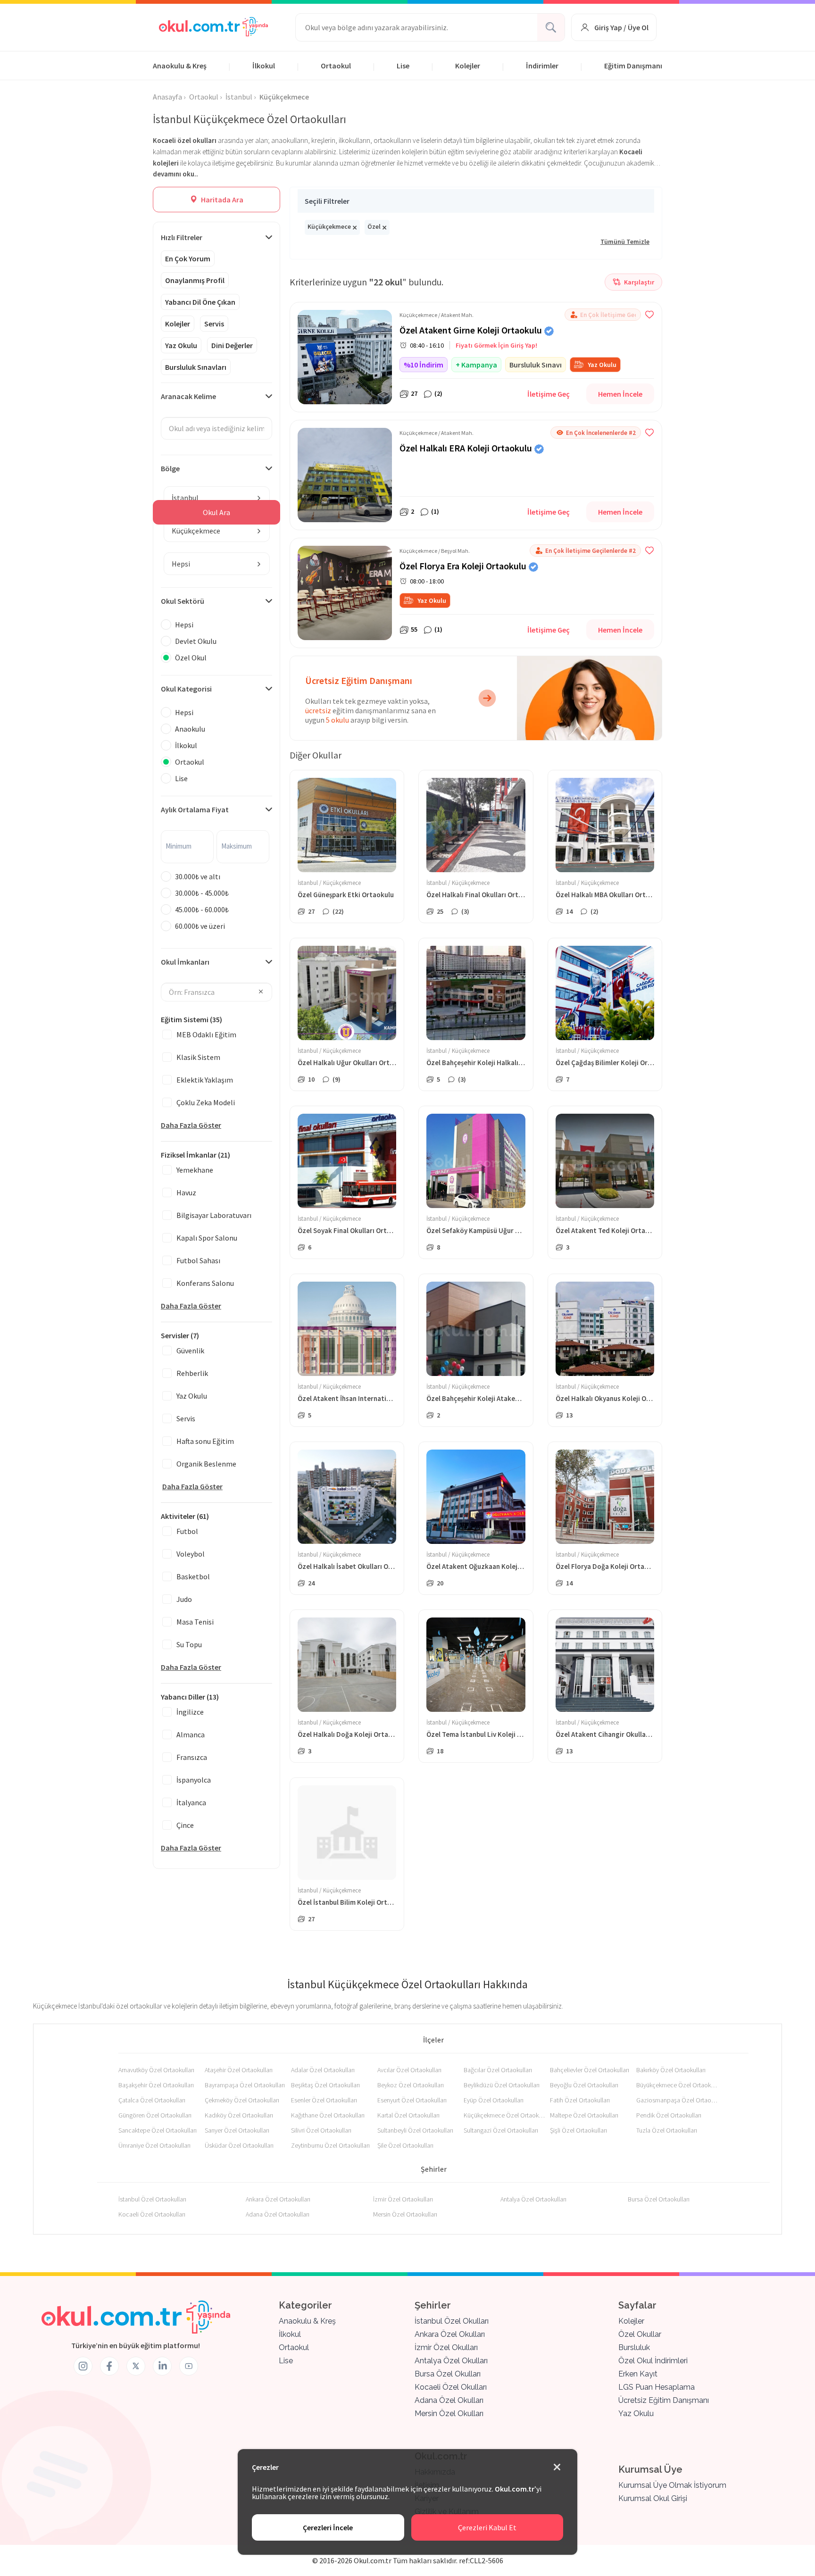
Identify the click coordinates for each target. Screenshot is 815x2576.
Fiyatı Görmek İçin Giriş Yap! (496, 345)
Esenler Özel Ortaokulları (324, 2100)
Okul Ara (216, 512)
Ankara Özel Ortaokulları (278, 2199)
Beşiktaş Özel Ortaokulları (325, 2085)
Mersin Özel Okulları (449, 2413)
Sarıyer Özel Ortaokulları (237, 2130)
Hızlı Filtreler (182, 237)
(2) (438, 393)
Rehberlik (192, 1373)
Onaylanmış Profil (195, 280)
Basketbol (193, 1576)
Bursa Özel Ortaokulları (659, 2199)
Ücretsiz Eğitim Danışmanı (664, 2400)
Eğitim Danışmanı (633, 66)
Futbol (187, 1531)
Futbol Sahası (198, 1260)
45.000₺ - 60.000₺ (202, 909)
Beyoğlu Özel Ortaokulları (584, 2085)
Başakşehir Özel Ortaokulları (156, 2085)
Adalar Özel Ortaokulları (323, 2070)
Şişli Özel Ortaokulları (578, 2130)
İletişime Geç (549, 394)
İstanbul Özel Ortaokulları (152, 2199)
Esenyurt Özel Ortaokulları (412, 2100)
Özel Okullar (640, 2334)
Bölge (170, 468)
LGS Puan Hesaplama (657, 2387)
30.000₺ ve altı (198, 876)
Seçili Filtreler (327, 201)
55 (414, 629)
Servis (214, 324)
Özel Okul (191, 658)
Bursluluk (634, 2347)
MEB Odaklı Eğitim (206, 1034)
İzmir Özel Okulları (446, 2347)
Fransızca (192, 1757)
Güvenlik (190, 1351)
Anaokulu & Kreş (180, 66)
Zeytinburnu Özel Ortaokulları (330, 2145)
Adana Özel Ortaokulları (278, 2214)
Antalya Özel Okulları (451, 2361)
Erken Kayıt (638, 2374)
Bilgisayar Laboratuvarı (214, 1215)
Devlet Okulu (196, 641)
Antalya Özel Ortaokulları (533, 2199)
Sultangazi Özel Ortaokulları (501, 2130)
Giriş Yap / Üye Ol (621, 27)
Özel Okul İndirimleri (653, 2361)
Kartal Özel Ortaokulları (408, 2115)
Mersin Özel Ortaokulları (405, 2214)
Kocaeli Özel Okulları (451, 2387)
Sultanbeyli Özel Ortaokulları (415, 2130)
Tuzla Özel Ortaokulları (667, 2130)
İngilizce (190, 1712)
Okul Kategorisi (186, 689)
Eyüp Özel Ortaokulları (494, 2100)
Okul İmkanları (185, 962)
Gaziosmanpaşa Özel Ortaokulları (678, 2100)
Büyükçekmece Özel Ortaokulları (678, 2085)
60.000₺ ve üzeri (200, 926)
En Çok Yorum (188, 258)
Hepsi (184, 625)
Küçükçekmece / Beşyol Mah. (435, 551)
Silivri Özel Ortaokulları (321, 2130)
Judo (184, 1599)
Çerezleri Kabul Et (487, 2527)
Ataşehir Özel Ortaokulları (239, 2070)
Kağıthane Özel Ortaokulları (328, 2115)
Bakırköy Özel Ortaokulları (671, 2070)
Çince (185, 1825)
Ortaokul (336, 66)
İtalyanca (191, 1802)
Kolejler (468, 66)
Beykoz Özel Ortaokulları (411, 2085)
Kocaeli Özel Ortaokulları (152, 2214)
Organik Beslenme (206, 1464)
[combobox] (217, 498)
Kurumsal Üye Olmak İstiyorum (672, 2485)
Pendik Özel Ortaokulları (669, 2115)
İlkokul (264, 66)
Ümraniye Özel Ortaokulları (154, 2145)
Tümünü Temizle (625, 242)
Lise (403, 66)
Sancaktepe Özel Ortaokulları (158, 2130)
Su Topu (189, 1644)
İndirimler (542, 66)
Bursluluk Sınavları (196, 367)
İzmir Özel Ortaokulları (403, 2199)
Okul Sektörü (183, 601)
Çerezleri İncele (328, 2527)
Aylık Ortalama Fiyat (195, 809)
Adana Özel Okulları (449, 2400)
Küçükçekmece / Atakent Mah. (437, 315)
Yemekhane (195, 1170)
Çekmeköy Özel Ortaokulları (242, 2100)
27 (414, 393)
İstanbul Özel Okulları (452, 2321)
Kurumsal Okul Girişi (653, 2498)
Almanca (191, 1734)
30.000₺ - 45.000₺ (202, 893)
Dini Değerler (232, 345)
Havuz (186, 1192)
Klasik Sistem (198, 1057)
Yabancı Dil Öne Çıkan (200, 302)
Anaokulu (190, 729)
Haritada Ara (221, 200)
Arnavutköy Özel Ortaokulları (156, 2070)
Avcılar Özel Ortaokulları (409, 2070)
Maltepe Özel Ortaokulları (584, 2115)
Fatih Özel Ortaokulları (580, 2100)
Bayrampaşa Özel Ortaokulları (245, 2085)
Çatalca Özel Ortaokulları (152, 2100)
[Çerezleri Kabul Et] (557, 2468)
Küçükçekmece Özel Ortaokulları (505, 2115)
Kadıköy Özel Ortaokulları (239, 2115)
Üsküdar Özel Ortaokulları (239, 2145)
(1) (435, 511)
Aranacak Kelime (188, 396)
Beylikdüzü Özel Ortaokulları (502, 2085)
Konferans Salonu (205, 1283)
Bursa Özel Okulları (448, 2374)
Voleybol (191, 1554)
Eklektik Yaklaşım (205, 1080)
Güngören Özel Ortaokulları (155, 2115)
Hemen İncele (620, 394)
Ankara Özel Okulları (450, 2334)
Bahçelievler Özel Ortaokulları (590, 2070)
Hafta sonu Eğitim (205, 1441)
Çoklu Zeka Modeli (206, 1102)
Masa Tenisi (195, 1622)
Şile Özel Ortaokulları (405, 2145)
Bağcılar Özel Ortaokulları (498, 2070)
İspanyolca (194, 1780)
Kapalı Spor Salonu (207, 1238)
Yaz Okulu (181, 345)
